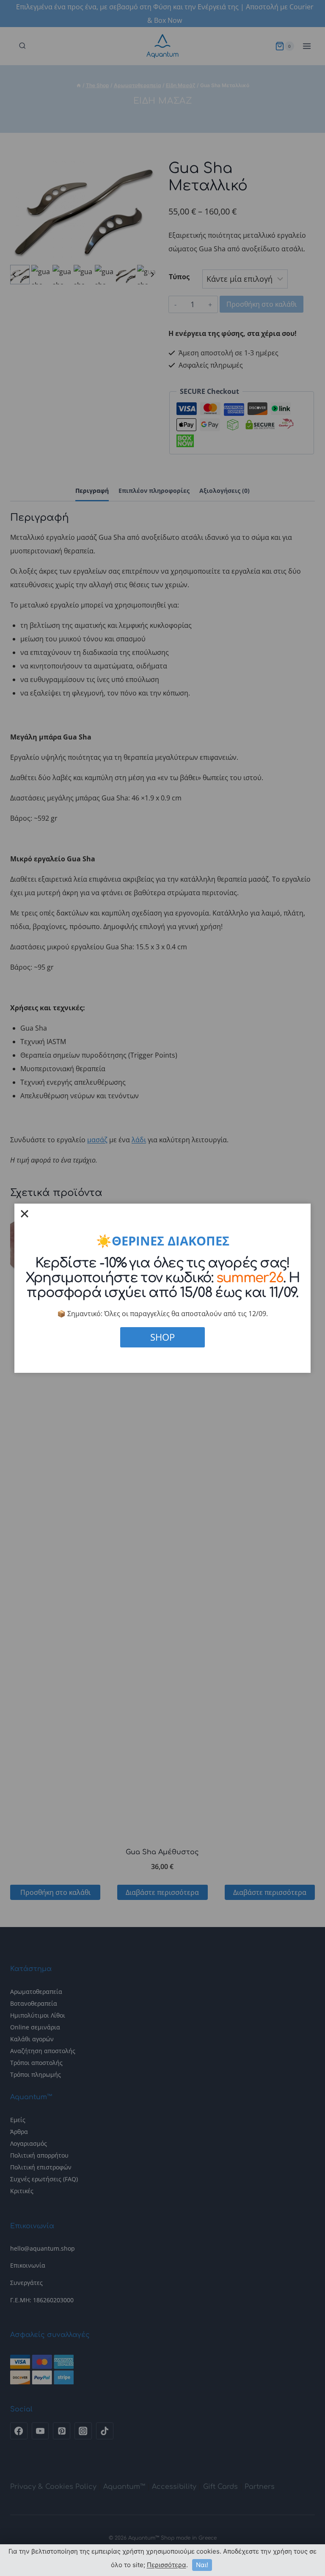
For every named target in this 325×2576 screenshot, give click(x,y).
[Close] (25, 1214)
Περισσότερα (167, 2565)
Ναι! (202, 2565)
